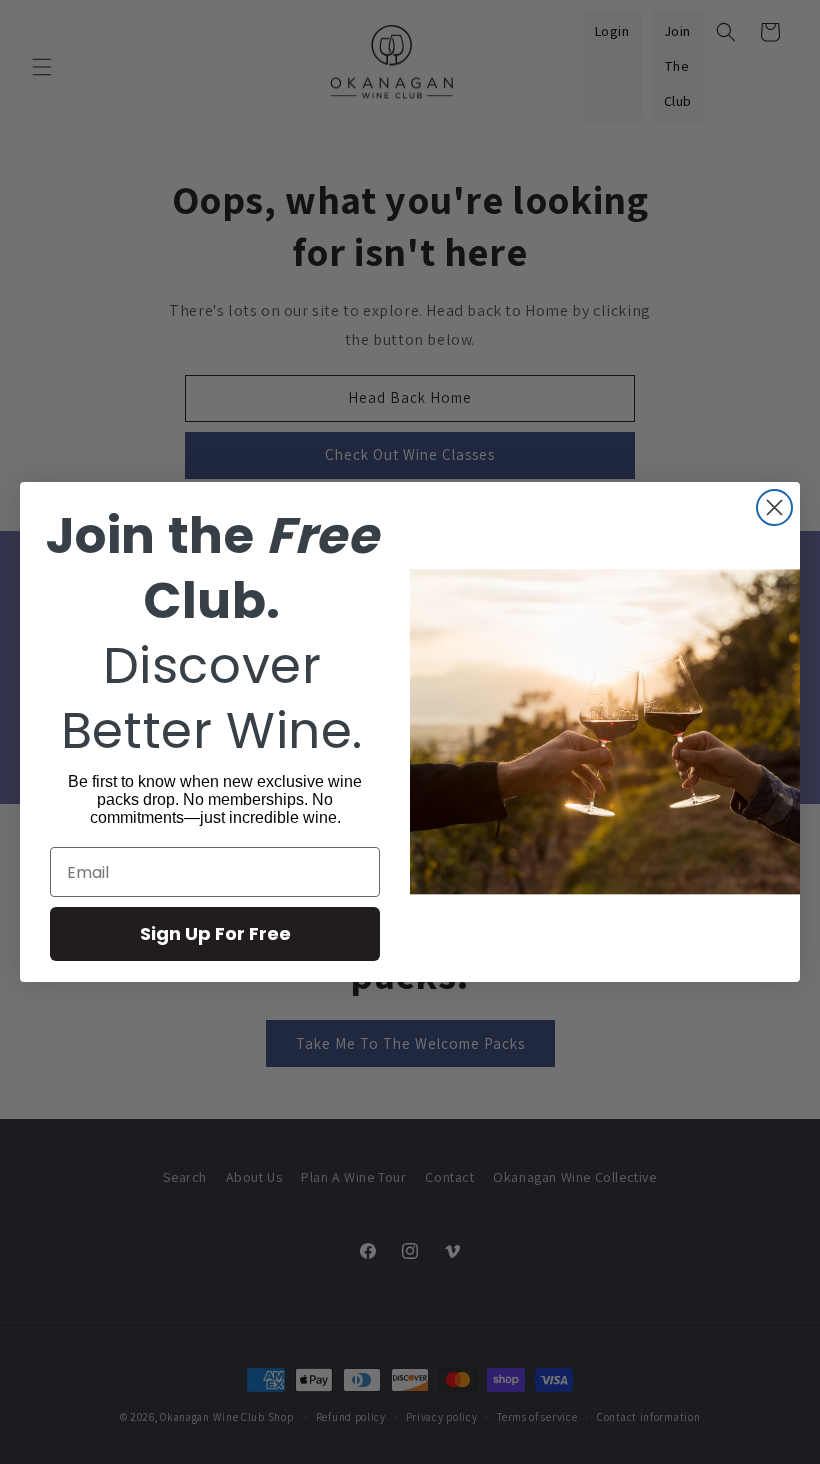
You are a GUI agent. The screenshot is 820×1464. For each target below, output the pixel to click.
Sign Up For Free (215, 933)
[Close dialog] (774, 507)
